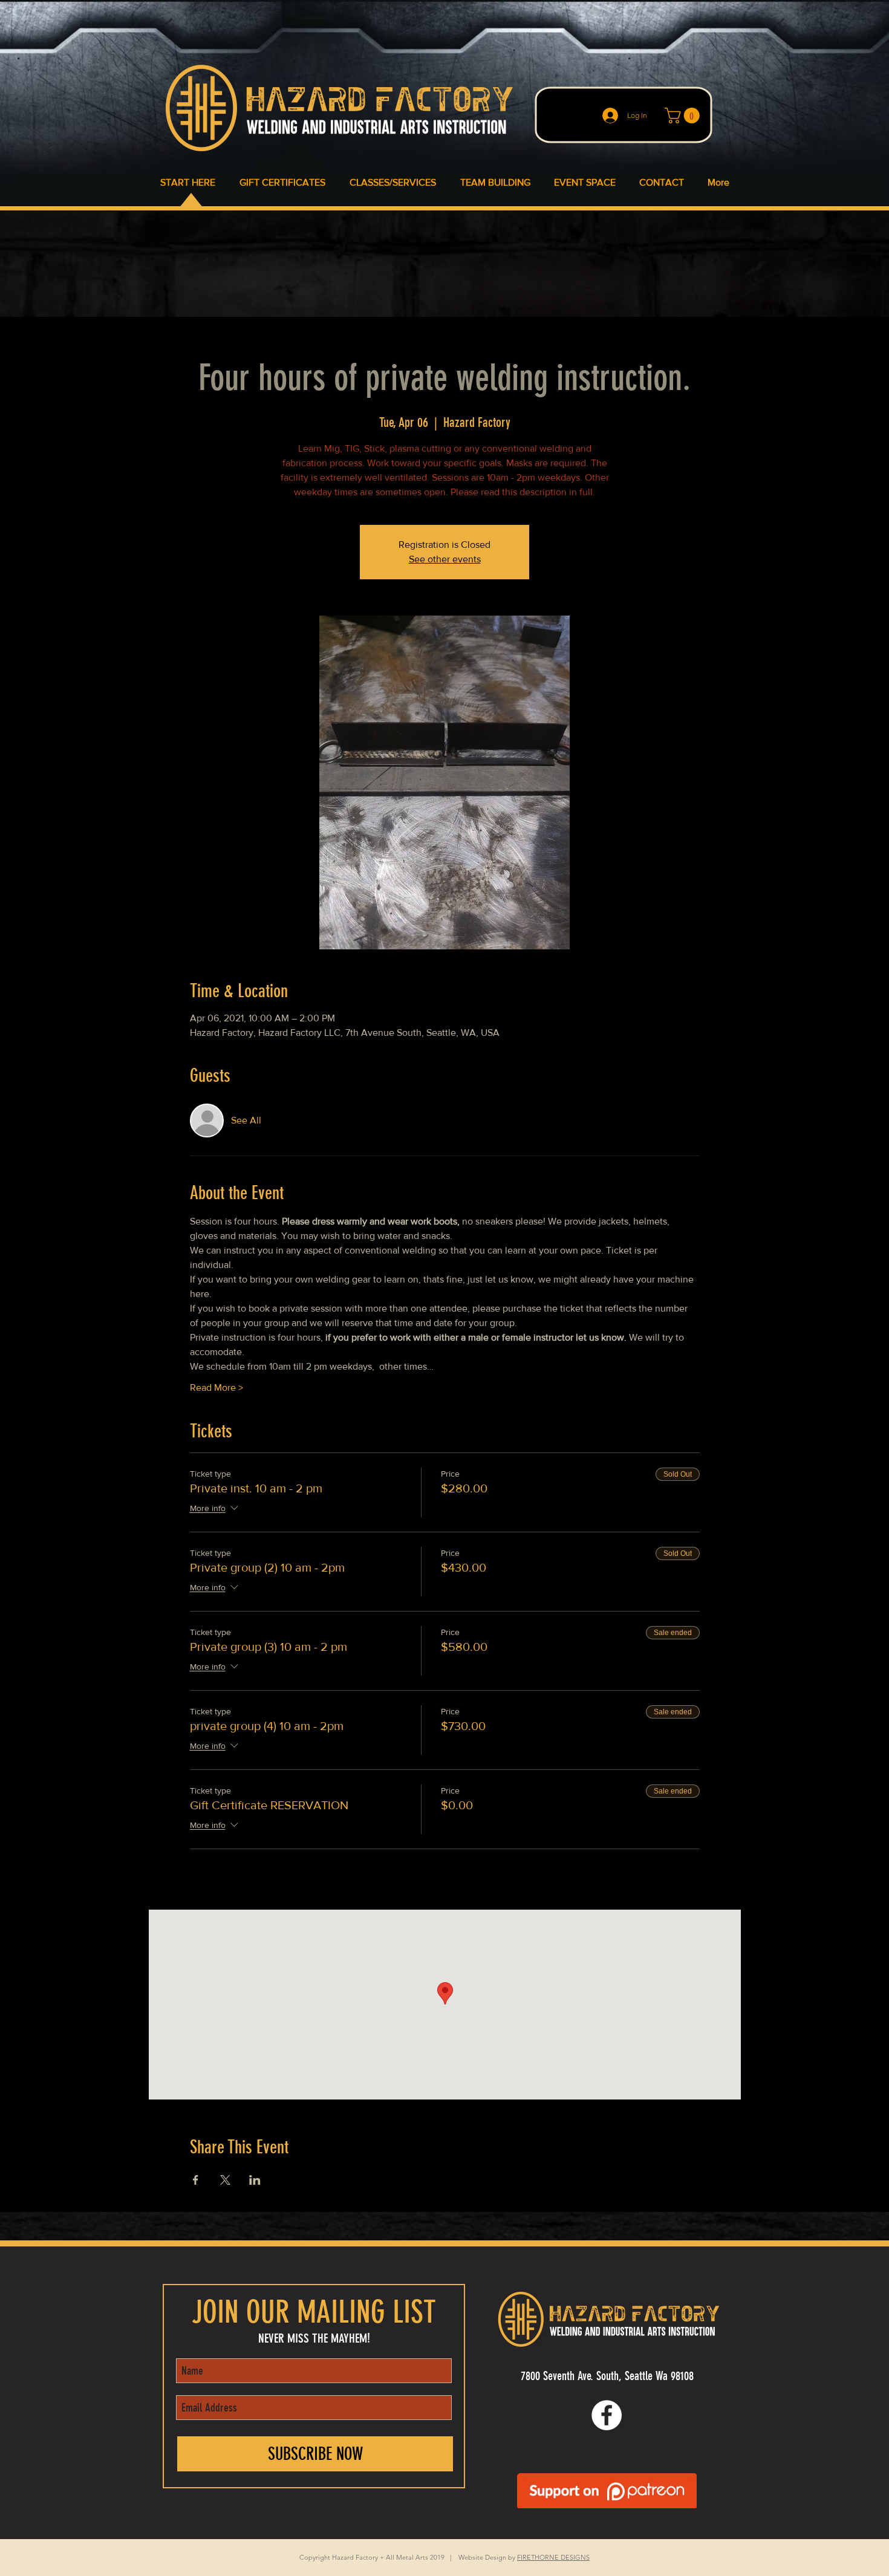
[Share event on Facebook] (196, 2180)
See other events (445, 559)
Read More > (217, 1387)
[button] (684, 115)
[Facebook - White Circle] (607, 2415)
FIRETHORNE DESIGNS (553, 2557)
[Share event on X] (225, 2180)
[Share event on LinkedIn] (255, 2180)
